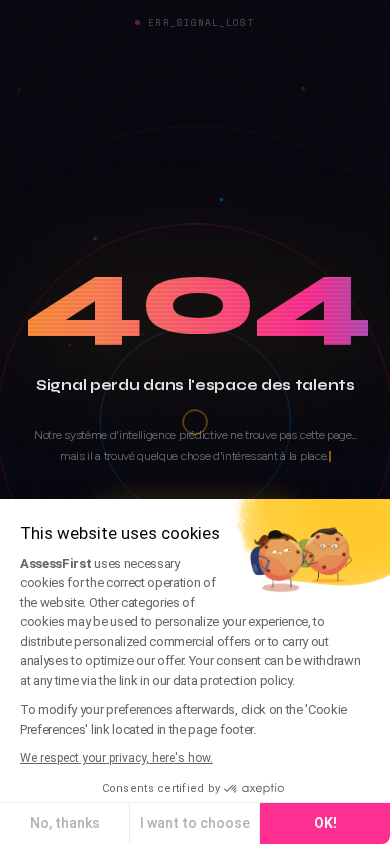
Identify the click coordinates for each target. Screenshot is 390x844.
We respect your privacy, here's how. (116, 758)
